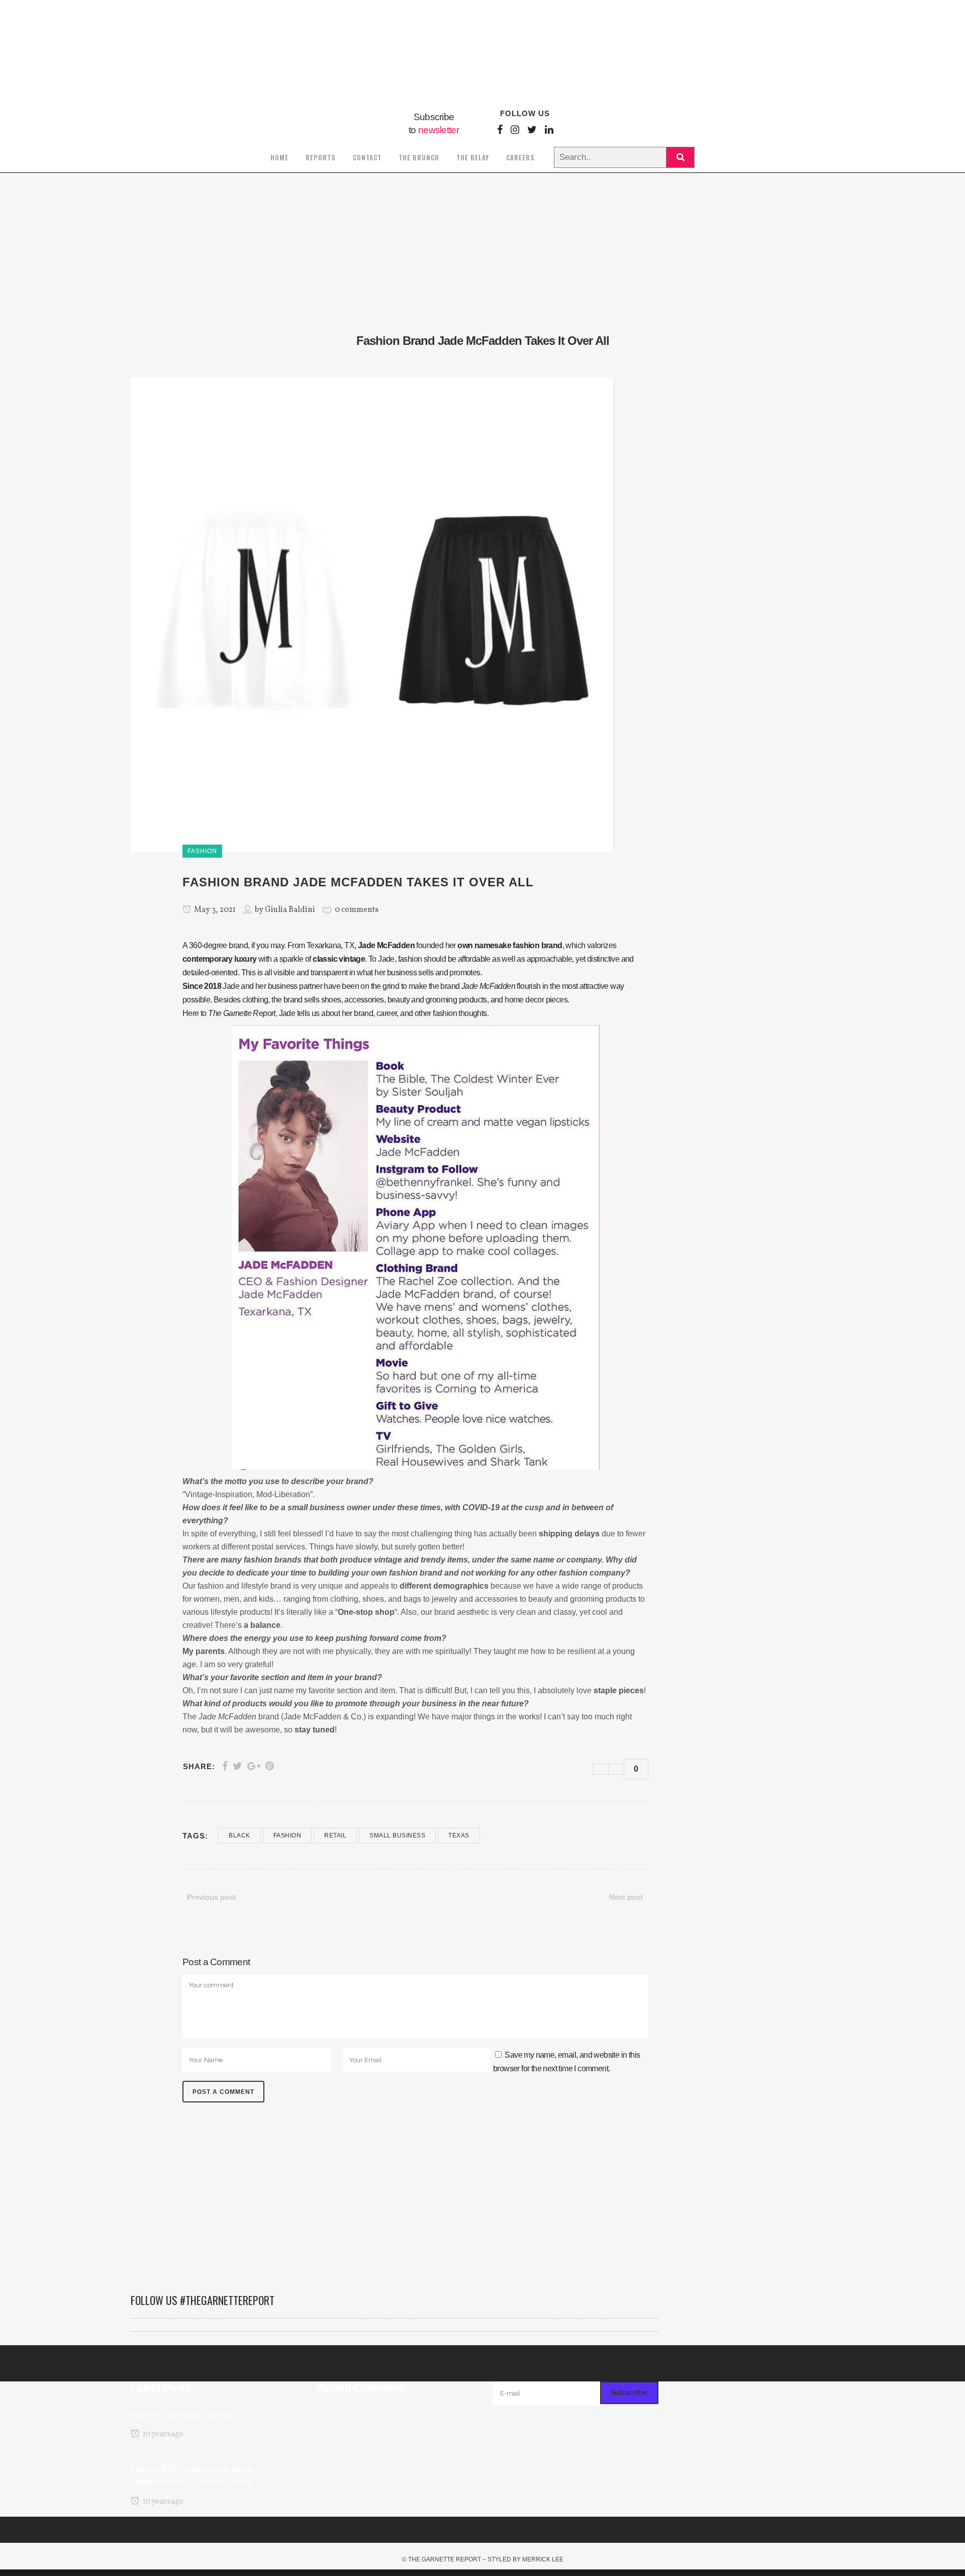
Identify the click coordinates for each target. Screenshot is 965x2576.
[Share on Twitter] (237, 1766)
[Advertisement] (395, 2203)
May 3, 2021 (214, 910)
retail (335, 1835)
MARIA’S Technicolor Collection (183, 2415)
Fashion (287, 1835)
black (239, 1835)
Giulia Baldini (290, 910)
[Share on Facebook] (225, 1766)
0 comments (357, 910)
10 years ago (162, 2434)
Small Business (397, 1835)
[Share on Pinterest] (270, 1766)
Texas (459, 1835)
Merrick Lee (543, 2559)
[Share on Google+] (254, 1766)
